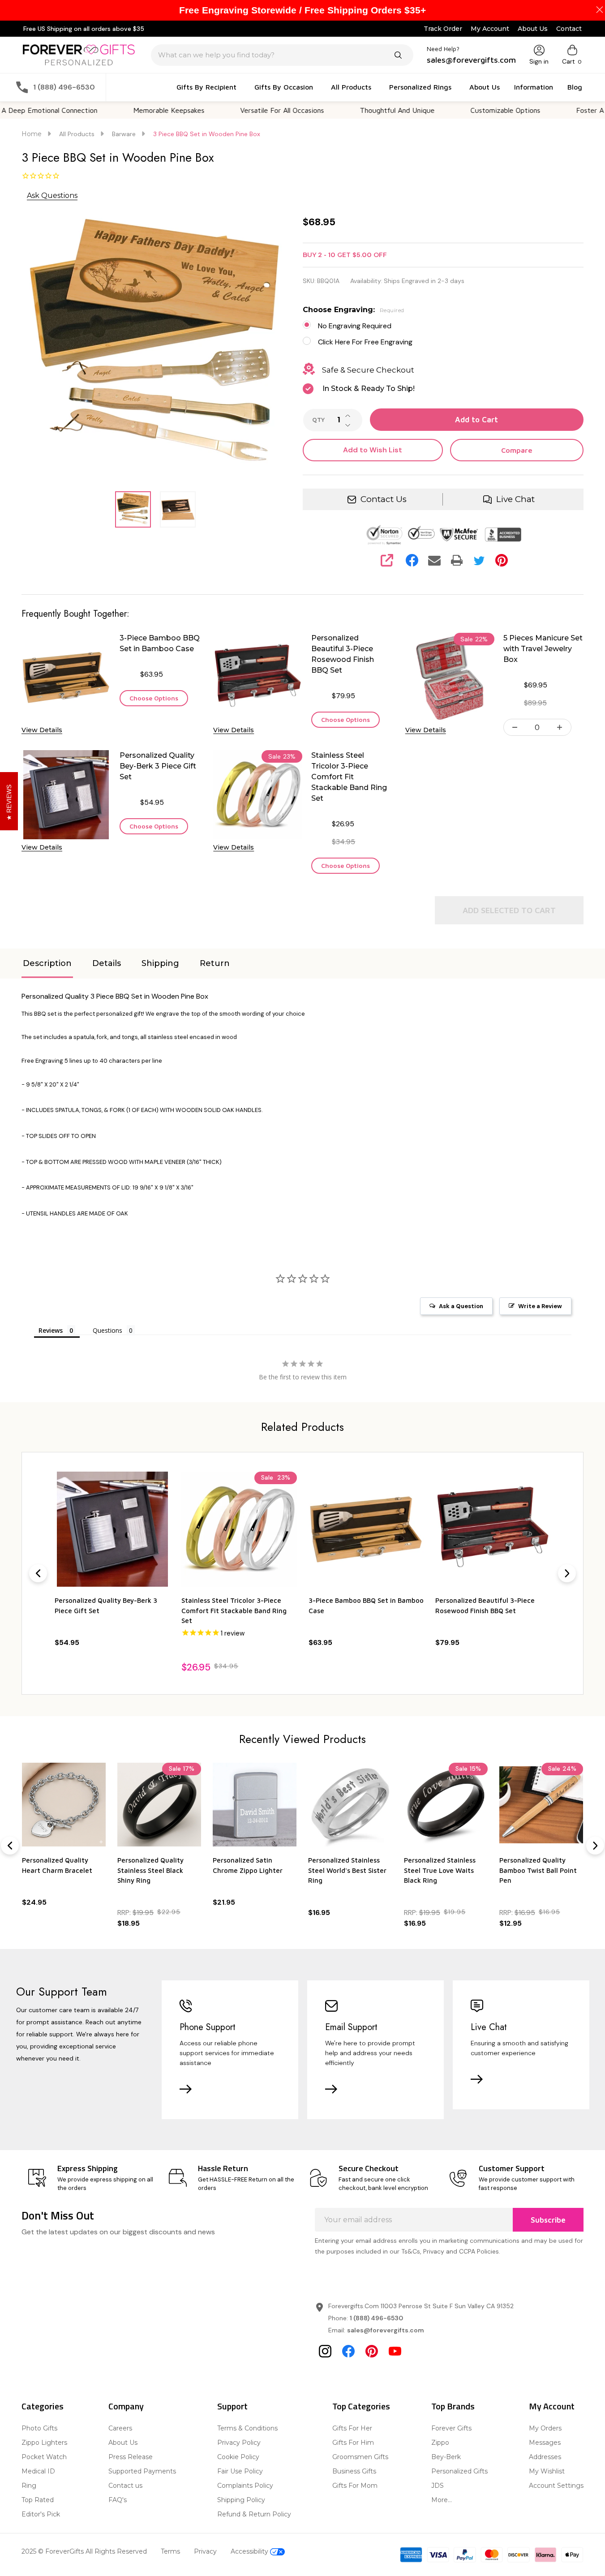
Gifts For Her (352, 2428)
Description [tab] (47, 963)
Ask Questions (52, 195)
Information (534, 87)
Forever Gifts (451, 2428)
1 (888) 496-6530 (376, 2318)
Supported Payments (142, 2471)
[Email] (434, 560)
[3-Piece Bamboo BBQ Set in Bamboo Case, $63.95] (366, 1529)
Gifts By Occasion (284, 87)
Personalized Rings (420, 87)
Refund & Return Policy (254, 2514)
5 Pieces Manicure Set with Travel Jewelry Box (543, 649)
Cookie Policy (238, 2457)
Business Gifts (354, 2471)
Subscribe (548, 2220)
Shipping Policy (241, 2500)
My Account (490, 29)
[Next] (567, 1573)
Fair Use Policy (240, 2471)
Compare (517, 450)
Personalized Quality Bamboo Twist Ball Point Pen (538, 1870)
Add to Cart (476, 420)
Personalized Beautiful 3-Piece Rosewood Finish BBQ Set (343, 654)
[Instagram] (325, 2351)
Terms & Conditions (247, 2428)
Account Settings (556, 2486)
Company (126, 2406)
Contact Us (384, 499)
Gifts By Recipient (206, 87)
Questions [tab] (107, 1330)
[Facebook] (412, 560)
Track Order (443, 29)
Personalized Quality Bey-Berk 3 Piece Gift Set (158, 766)
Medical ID (38, 2471)
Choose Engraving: (354, 310)
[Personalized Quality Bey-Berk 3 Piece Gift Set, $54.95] (112, 1529)
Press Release (131, 2457)
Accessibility (250, 2551)
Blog (575, 87)
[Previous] (38, 1573)
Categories (43, 2406)
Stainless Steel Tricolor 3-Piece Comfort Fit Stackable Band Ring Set (349, 777)
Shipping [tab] (160, 963)
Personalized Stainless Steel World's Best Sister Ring (347, 1870)
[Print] (457, 560)
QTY (318, 420)
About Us (533, 29)
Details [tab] (107, 963)
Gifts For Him (353, 2443)
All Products (351, 87)
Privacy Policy (239, 2443)
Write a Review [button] (540, 1306)
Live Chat (515, 499)
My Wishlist (547, 2471)
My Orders (545, 2428)
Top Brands (453, 2406)
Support (232, 2406)
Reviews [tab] (51, 1330)
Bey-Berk (446, 2457)
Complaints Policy (245, 2486)
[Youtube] (395, 2351)
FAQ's (118, 2500)
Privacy (205, 2551)
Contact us (125, 2486)
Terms (170, 2551)
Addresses (545, 2457)
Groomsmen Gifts (360, 2457)
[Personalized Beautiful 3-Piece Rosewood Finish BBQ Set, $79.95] (493, 1529)
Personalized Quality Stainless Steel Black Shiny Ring (150, 1870)
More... (442, 2500)
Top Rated (38, 2500)
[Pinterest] (502, 560)
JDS (438, 2486)
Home (32, 134)
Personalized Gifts (459, 2471)
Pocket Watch (44, 2457)
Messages (545, 2443)
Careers (120, 2428)
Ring (29, 2486)
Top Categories (361, 2406)
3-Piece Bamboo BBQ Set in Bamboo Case (160, 643)
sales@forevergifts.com (386, 2330)
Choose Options (154, 698)
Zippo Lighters (44, 2443)
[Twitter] (479, 560)
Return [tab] (215, 963)
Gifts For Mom (355, 2486)
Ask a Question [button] (461, 1306)
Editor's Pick (41, 2514)
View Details (42, 730)
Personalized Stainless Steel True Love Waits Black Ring (440, 1870)
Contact (569, 29)
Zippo (440, 2443)
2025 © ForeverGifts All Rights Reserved (84, 2551)
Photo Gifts (39, 2428)
